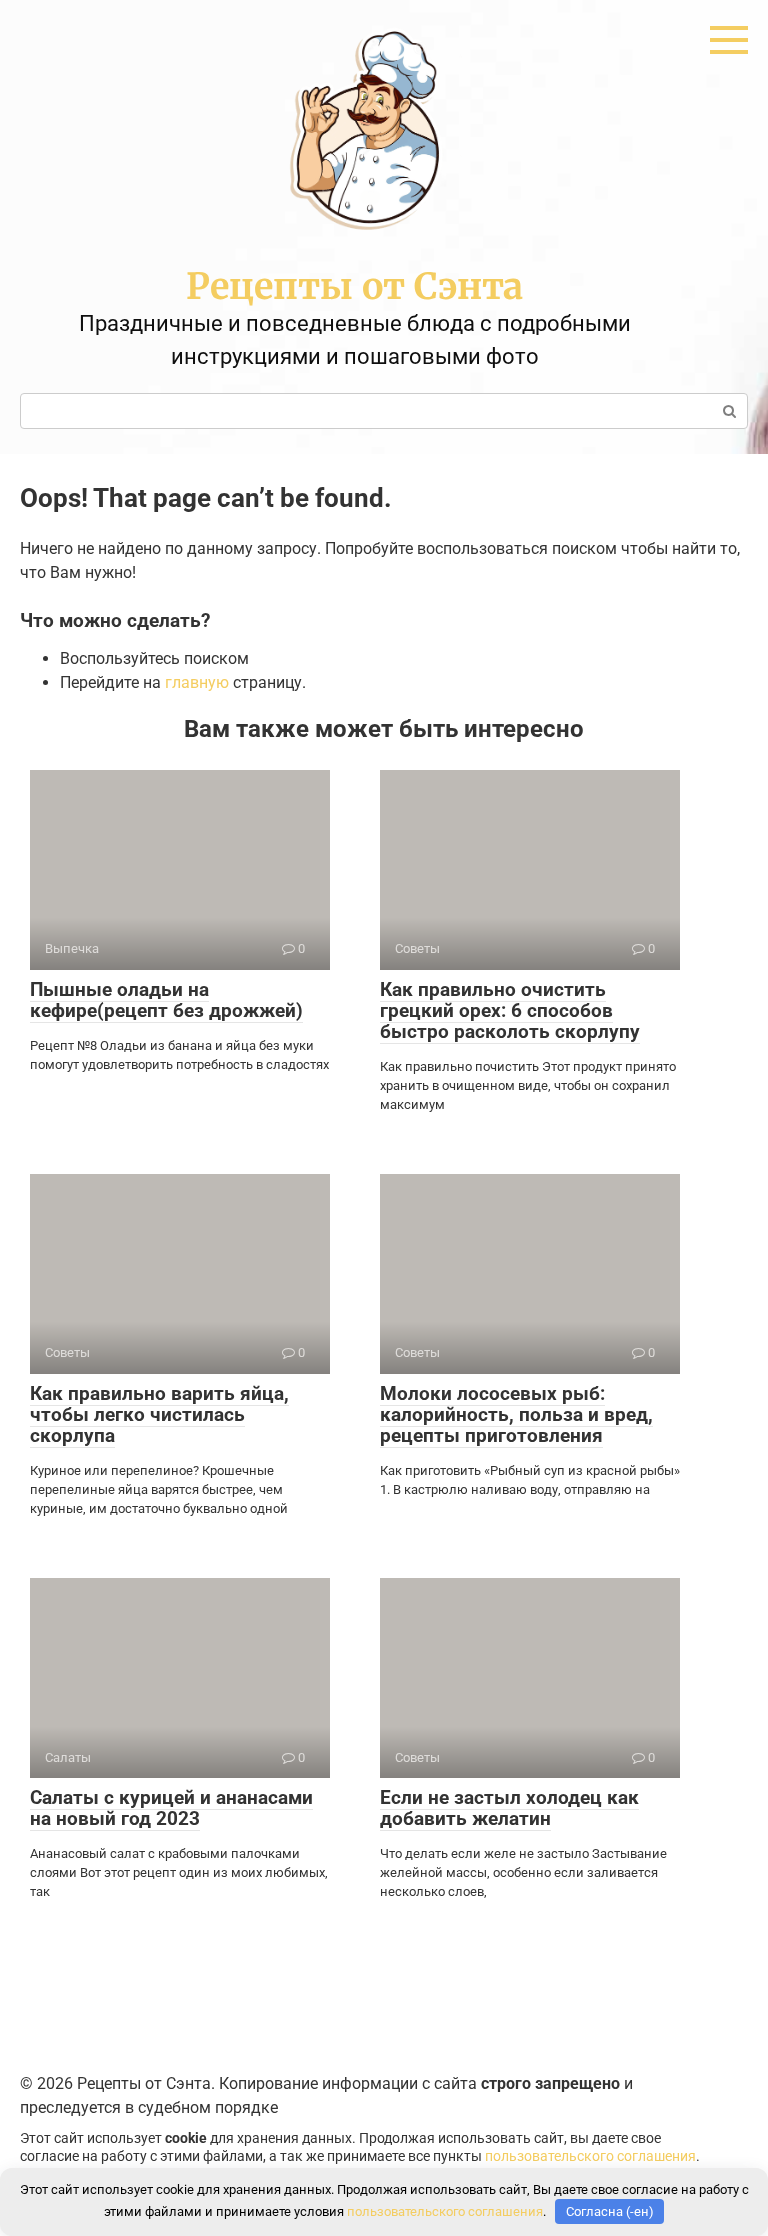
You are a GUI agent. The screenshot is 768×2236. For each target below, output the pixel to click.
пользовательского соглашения (590, 2156)
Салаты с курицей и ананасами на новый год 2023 (171, 1808)
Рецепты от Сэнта (354, 286)
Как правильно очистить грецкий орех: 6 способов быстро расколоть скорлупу (510, 1010)
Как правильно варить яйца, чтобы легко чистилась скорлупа (159, 1414)
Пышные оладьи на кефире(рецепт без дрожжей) (166, 1000)
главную (197, 682)
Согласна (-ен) (610, 2211)
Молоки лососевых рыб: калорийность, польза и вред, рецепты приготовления (516, 1414)
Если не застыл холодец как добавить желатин (509, 1808)
